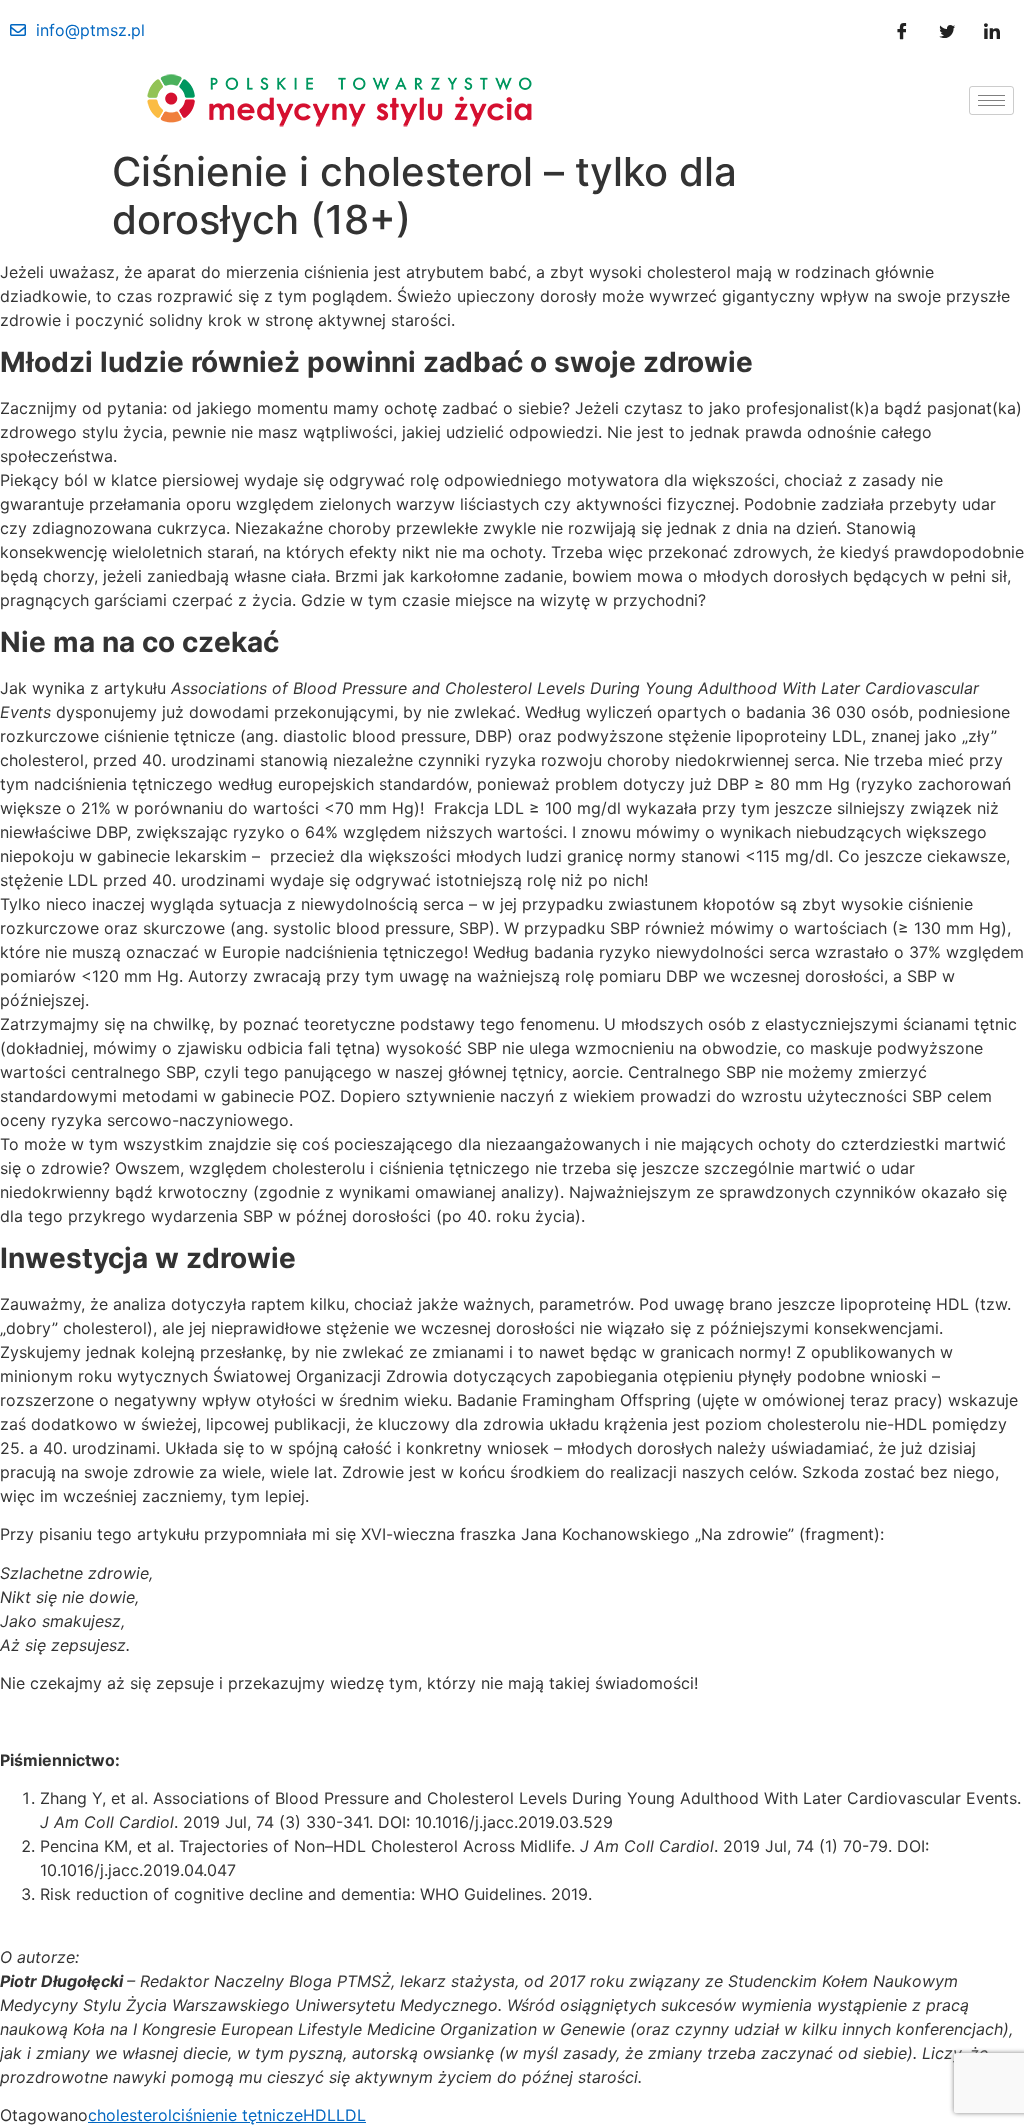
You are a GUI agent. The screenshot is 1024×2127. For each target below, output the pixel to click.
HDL (319, 2115)
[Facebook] (902, 30)
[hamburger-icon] (991, 100)
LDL (351, 2115)
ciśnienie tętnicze (237, 2115)
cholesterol (130, 2115)
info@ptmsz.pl (90, 30)
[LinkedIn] (992, 30)
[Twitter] (947, 30)
